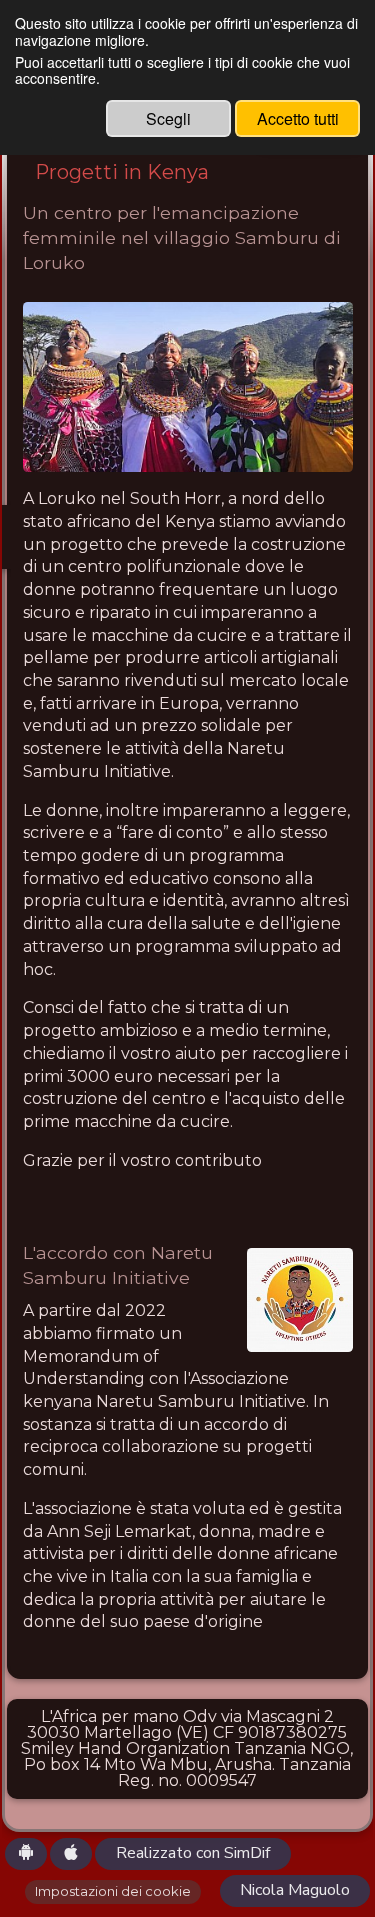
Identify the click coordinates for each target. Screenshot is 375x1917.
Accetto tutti (298, 118)
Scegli (168, 118)
